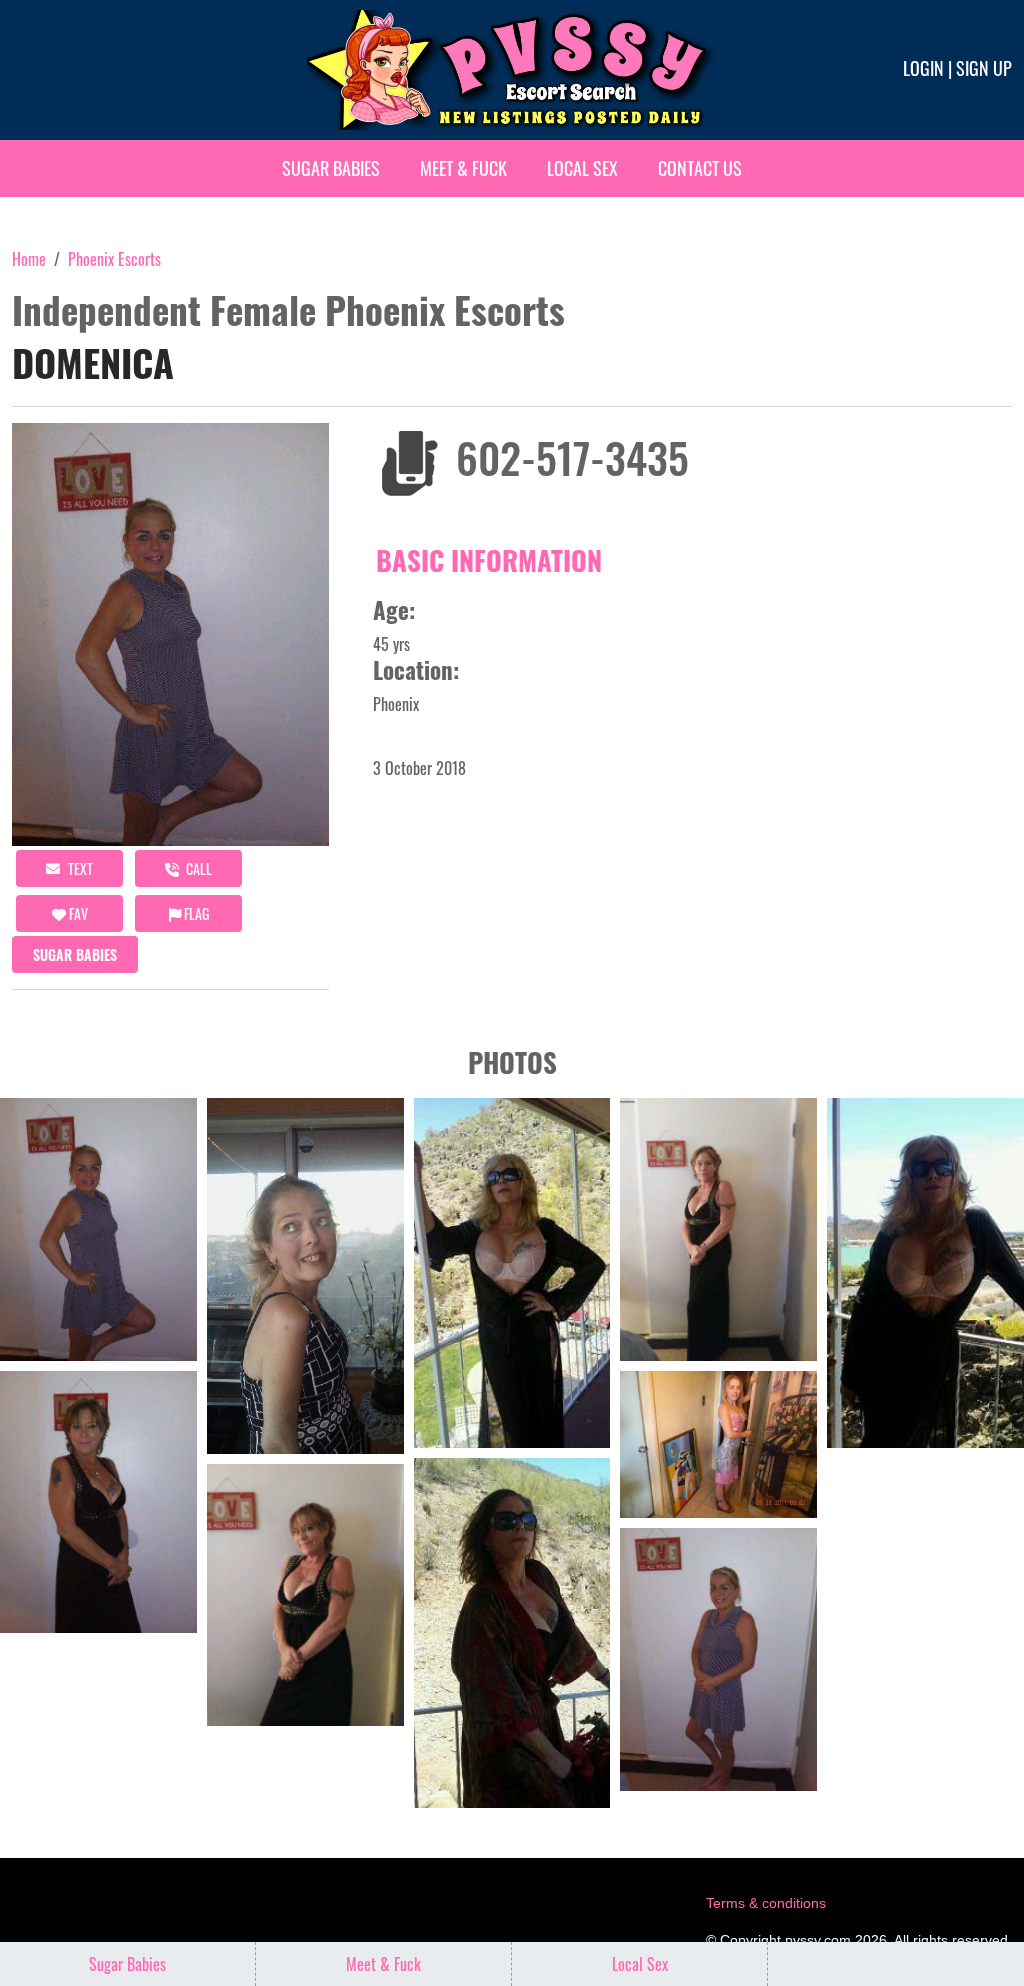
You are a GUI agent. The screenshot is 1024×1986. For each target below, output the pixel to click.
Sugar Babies (331, 168)
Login (923, 68)
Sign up (984, 68)
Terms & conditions (766, 1903)
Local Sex (582, 168)
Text (79, 868)
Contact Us (700, 168)
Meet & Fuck (463, 168)
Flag (195, 913)
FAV (77, 913)
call (197, 868)
